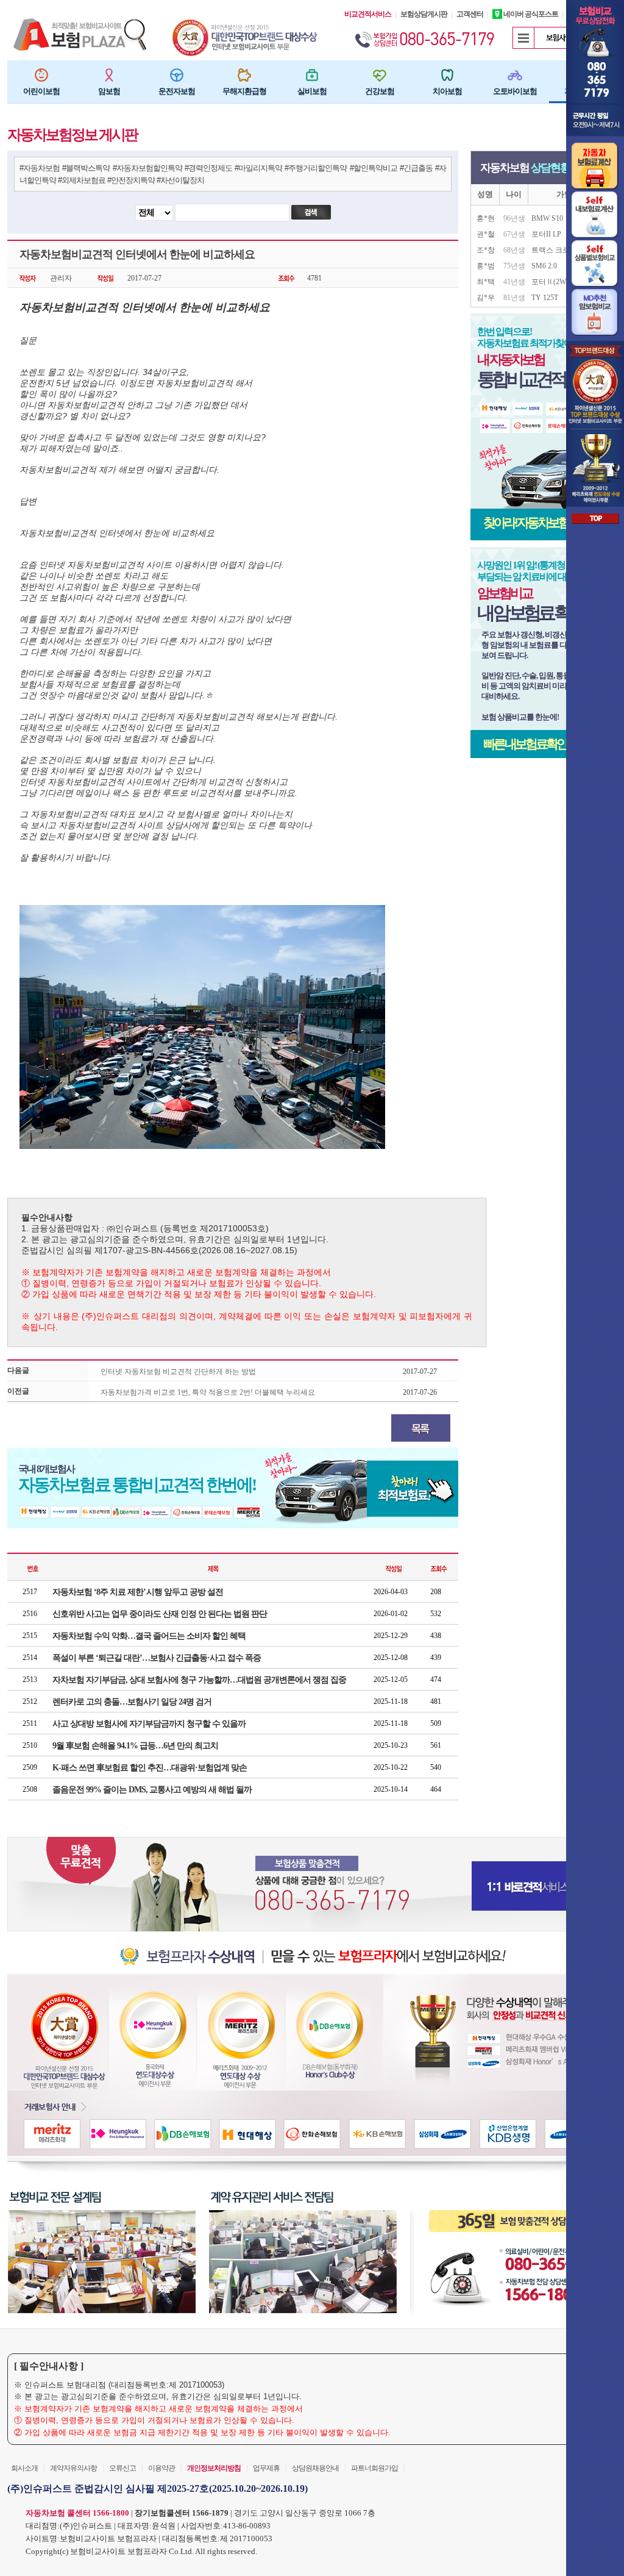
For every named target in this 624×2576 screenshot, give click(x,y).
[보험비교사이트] (246, 23)
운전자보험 (177, 91)
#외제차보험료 (82, 180)
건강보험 (380, 91)
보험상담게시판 (424, 14)
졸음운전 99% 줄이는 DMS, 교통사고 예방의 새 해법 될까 (152, 1790)
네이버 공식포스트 (530, 14)
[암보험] (109, 75)
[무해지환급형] (244, 75)
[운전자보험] (177, 75)
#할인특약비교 (374, 168)
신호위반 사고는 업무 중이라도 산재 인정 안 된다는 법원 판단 (160, 1614)
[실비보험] (312, 75)
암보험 (109, 91)
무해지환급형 (244, 91)
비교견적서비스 (368, 14)
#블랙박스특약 (86, 168)
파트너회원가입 (374, 2468)
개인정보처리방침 (214, 2468)
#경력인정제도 (208, 168)
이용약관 (161, 2468)
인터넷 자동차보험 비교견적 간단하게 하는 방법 (178, 1372)
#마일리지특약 (258, 168)
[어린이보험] (41, 75)
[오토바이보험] (515, 75)
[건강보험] (380, 75)
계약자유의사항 (73, 2468)
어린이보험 (41, 91)
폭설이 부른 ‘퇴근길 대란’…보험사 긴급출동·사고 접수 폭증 (157, 1658)
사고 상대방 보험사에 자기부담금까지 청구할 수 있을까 (149, 1724)
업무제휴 (266, 2468)
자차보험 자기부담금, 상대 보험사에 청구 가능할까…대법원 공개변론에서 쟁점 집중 (199, 1680)
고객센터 (470, 14)
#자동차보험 (40, 168)
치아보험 (447, 91)
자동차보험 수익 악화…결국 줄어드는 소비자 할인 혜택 (149, 1636)
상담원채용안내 (315, 2468)
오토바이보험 (515, 91)
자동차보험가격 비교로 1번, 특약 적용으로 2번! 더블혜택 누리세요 (208, 1392)
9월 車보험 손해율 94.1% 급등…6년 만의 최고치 (135, 1746)
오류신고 (122, 2468)
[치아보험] (447, 75)
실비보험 (312, 91)
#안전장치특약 (131, 180)
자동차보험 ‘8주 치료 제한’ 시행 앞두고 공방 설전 (138, 1592)
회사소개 (24, 2468)
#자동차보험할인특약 (147, 168)
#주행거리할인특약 (316, 168)
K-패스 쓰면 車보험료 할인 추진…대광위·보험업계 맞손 (150, 1768)
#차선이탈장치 (180, 180)
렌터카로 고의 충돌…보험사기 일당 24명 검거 (132, 1702)
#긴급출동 (416, 168)
